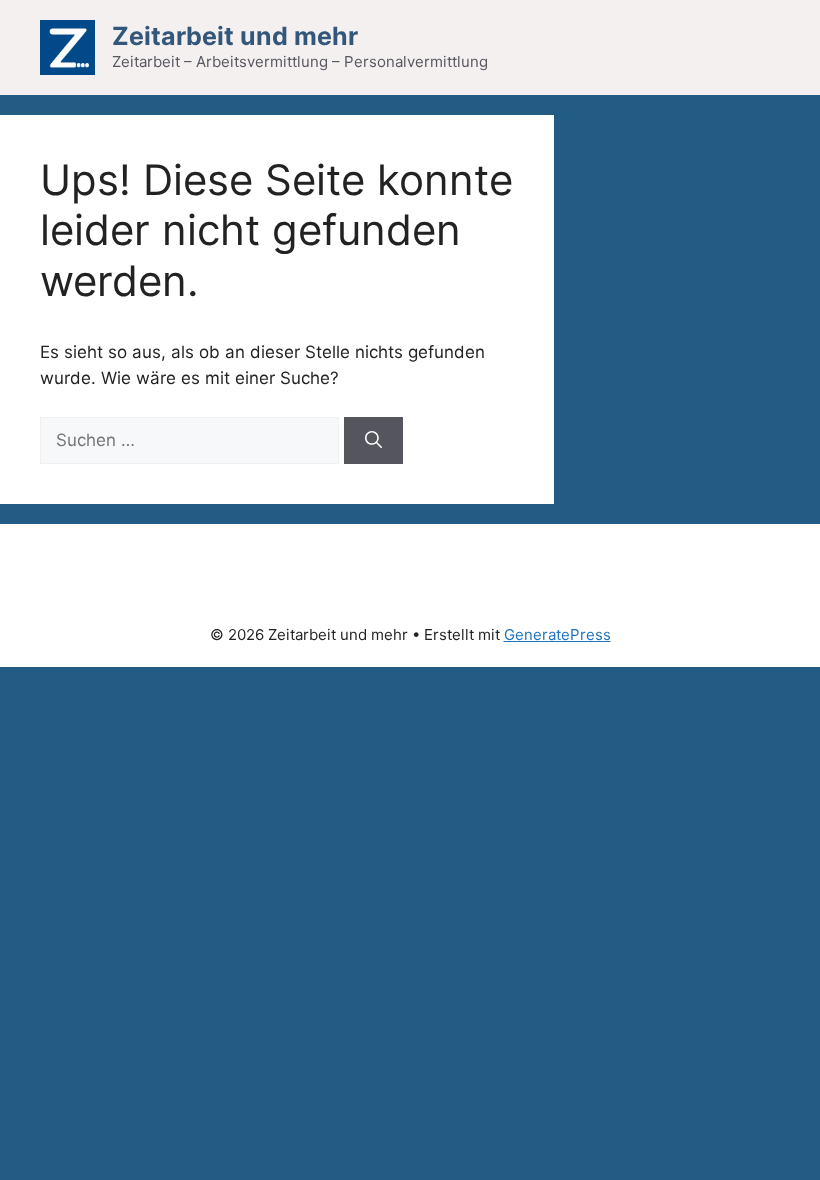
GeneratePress (557, 634)
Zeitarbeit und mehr (235, 36)
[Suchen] (373, 441)
